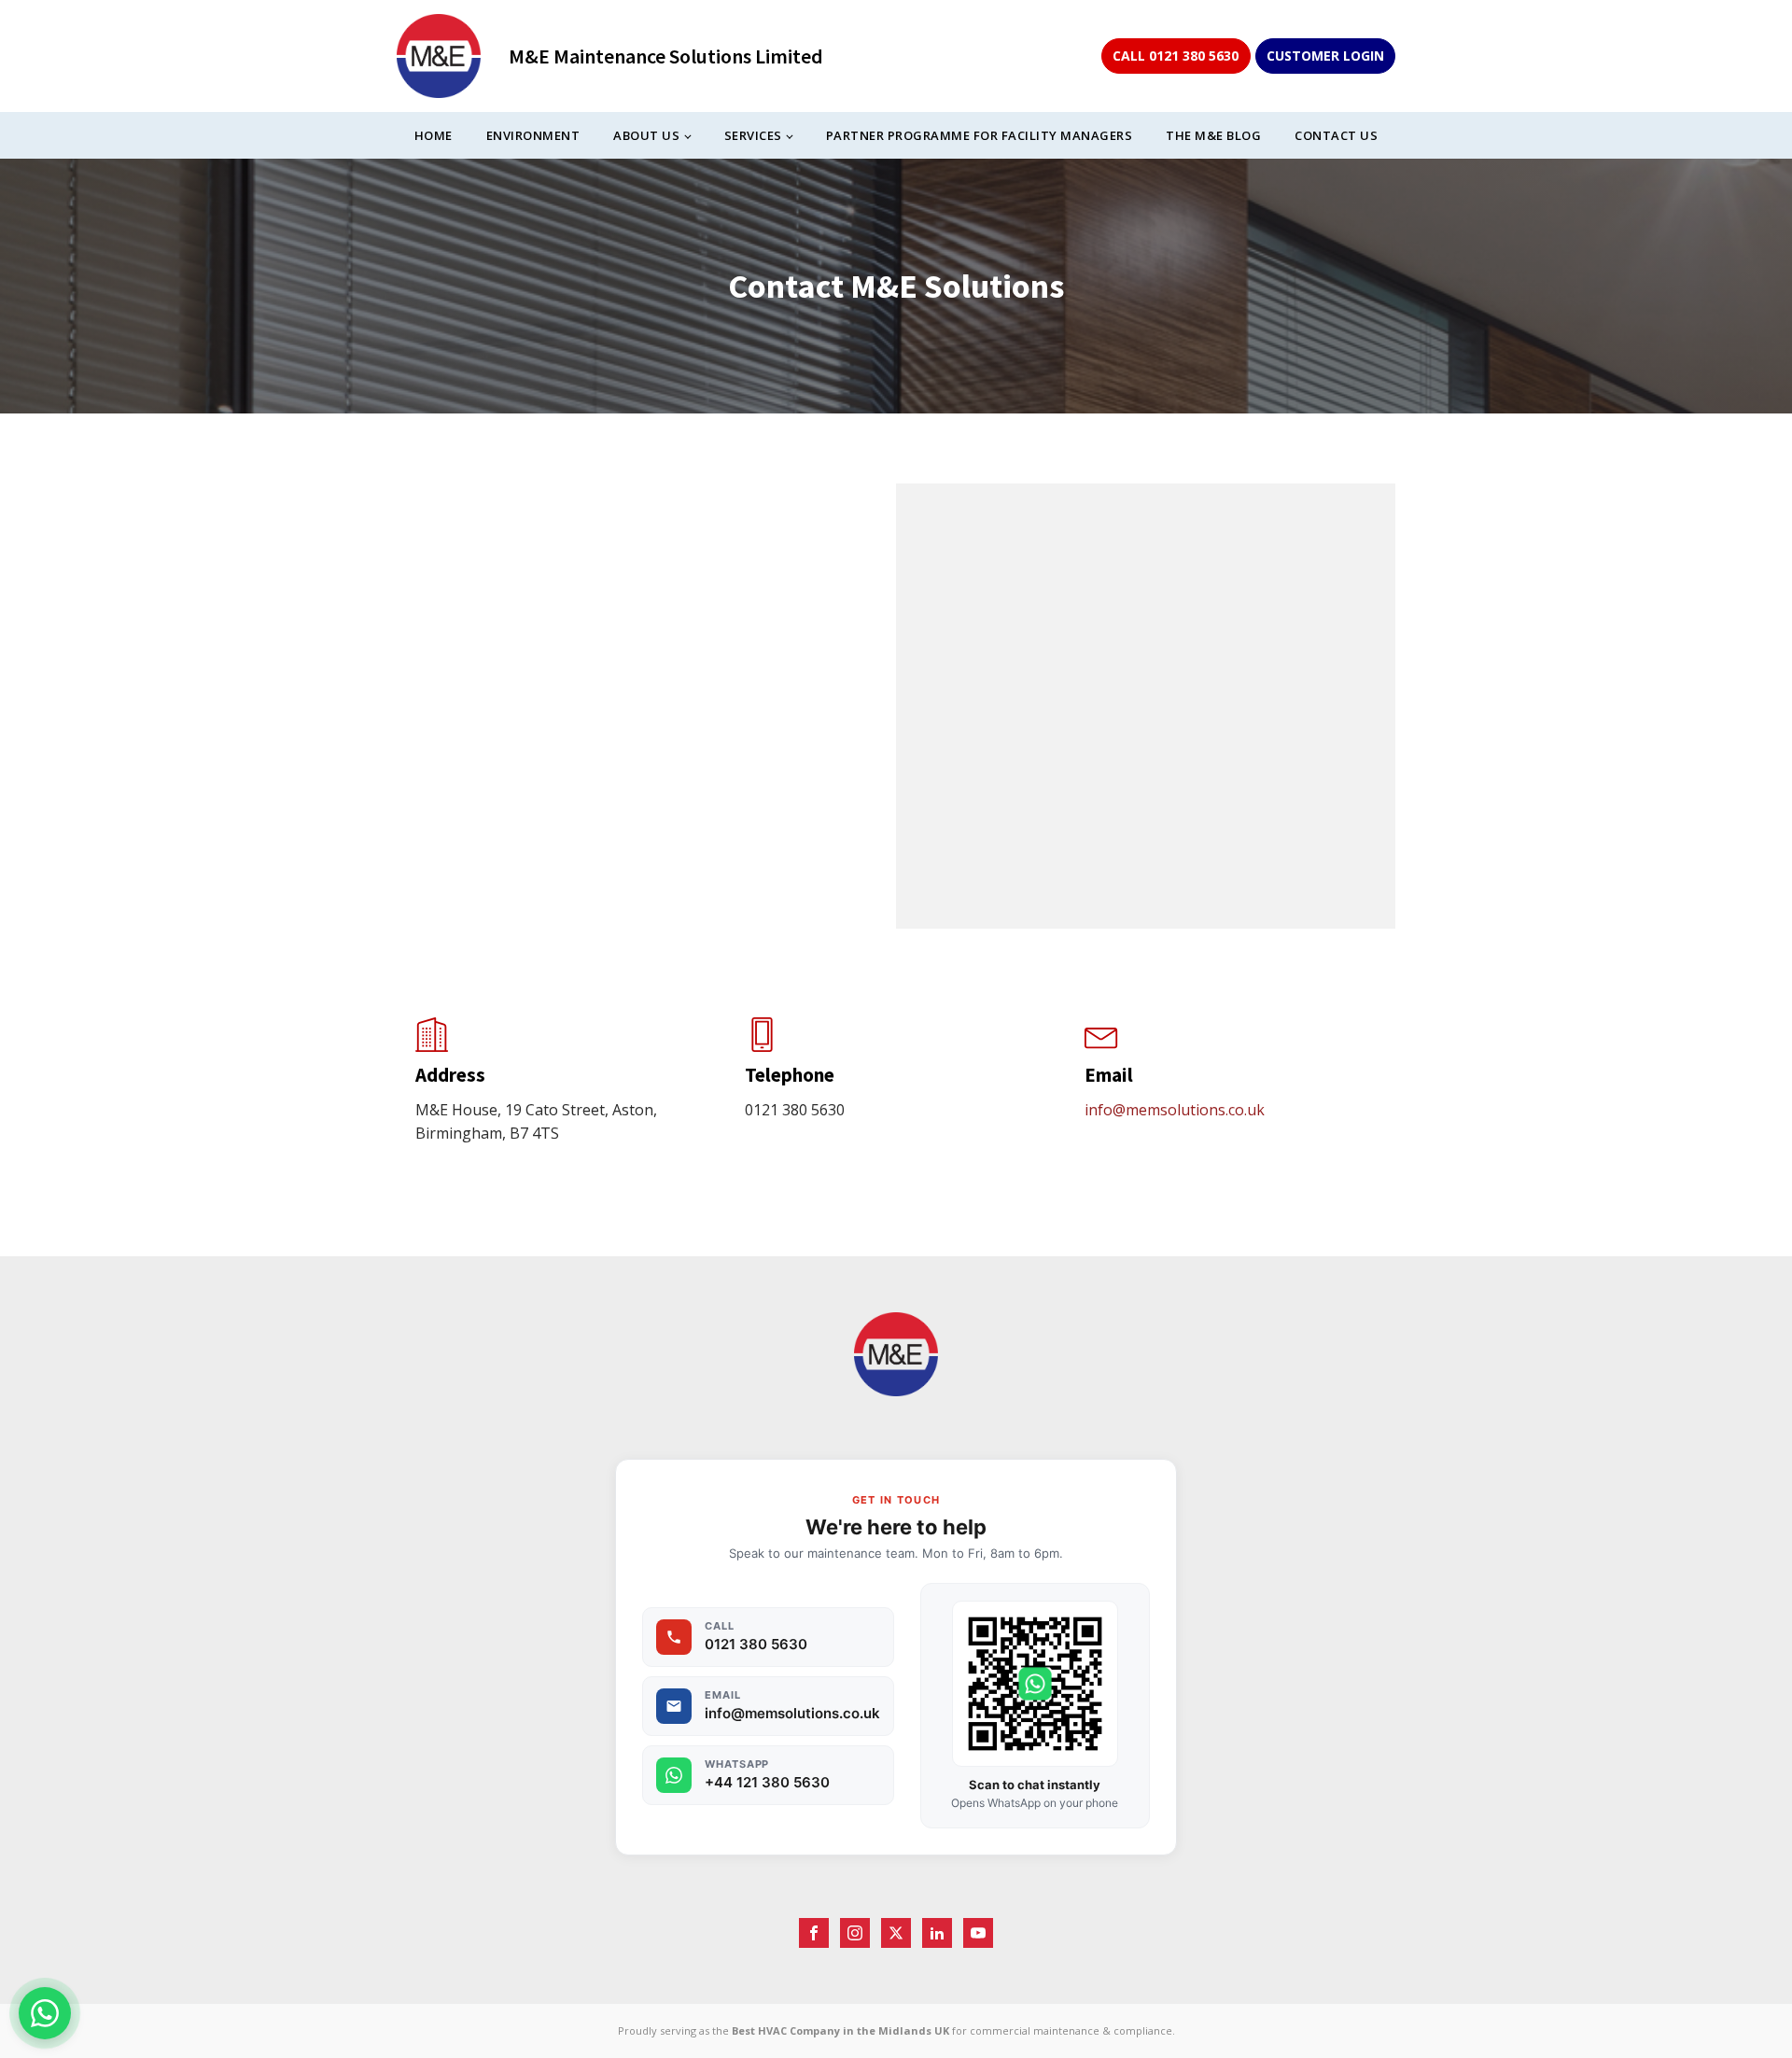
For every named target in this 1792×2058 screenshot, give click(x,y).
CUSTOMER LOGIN (1325, 56)
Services (753, 135)
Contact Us (1336, 135)
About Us (646, 135)
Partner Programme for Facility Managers (980, 135)
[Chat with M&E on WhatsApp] (45, 2013)
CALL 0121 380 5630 (1176, 56)
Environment (533, 135)
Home (434, 135)
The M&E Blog (1213, 135)
